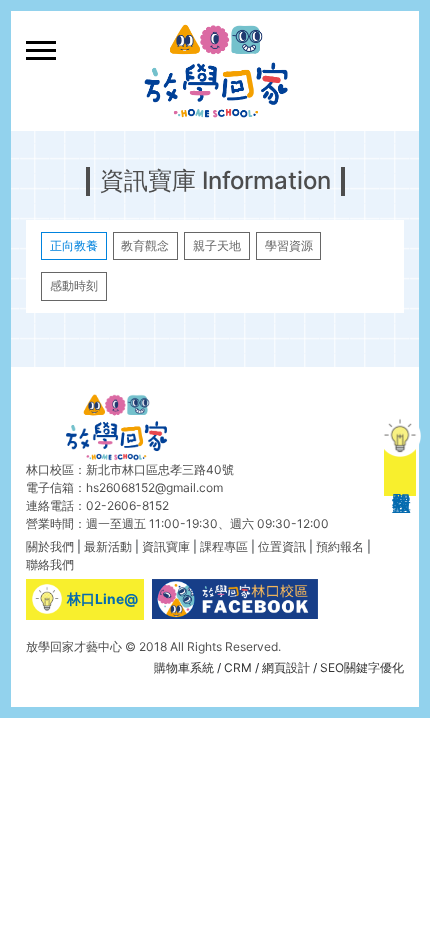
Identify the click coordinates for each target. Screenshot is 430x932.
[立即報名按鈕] (400, 466)
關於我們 (50, 546)
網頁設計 (286, 667)
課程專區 (224, 546)
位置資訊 (282, 546)
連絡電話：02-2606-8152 (97, 505)
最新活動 (108, 546)
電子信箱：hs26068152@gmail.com (124, 487)
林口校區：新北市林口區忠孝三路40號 (130, 469)
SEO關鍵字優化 (362, 667)
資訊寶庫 (166, 546)
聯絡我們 (50, 564)
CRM (238, 667)
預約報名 (340, 546)
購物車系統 (184, 667)
